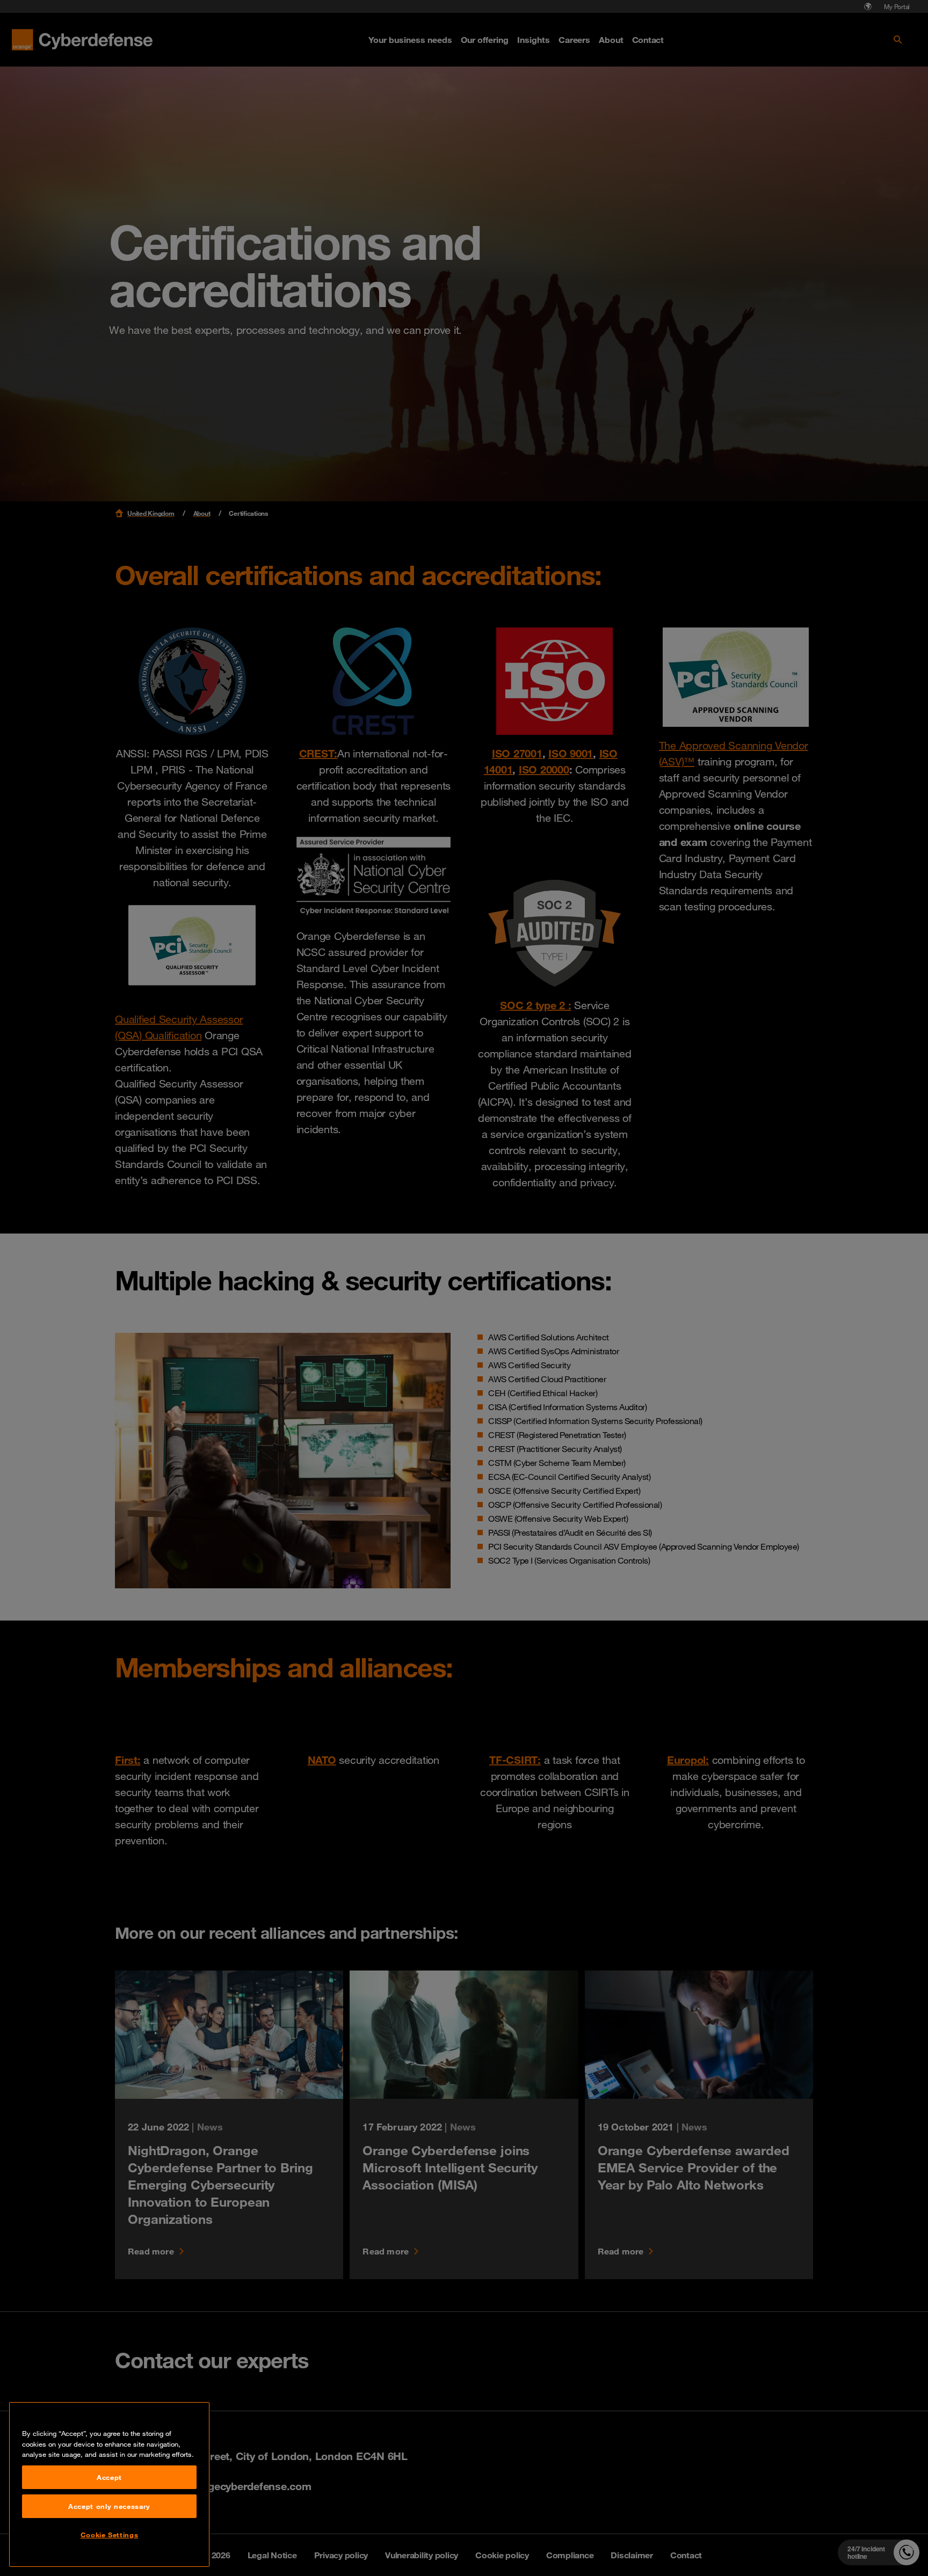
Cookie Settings (110, 2535)
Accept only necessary (109, 2506)
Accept (109, 2477)
